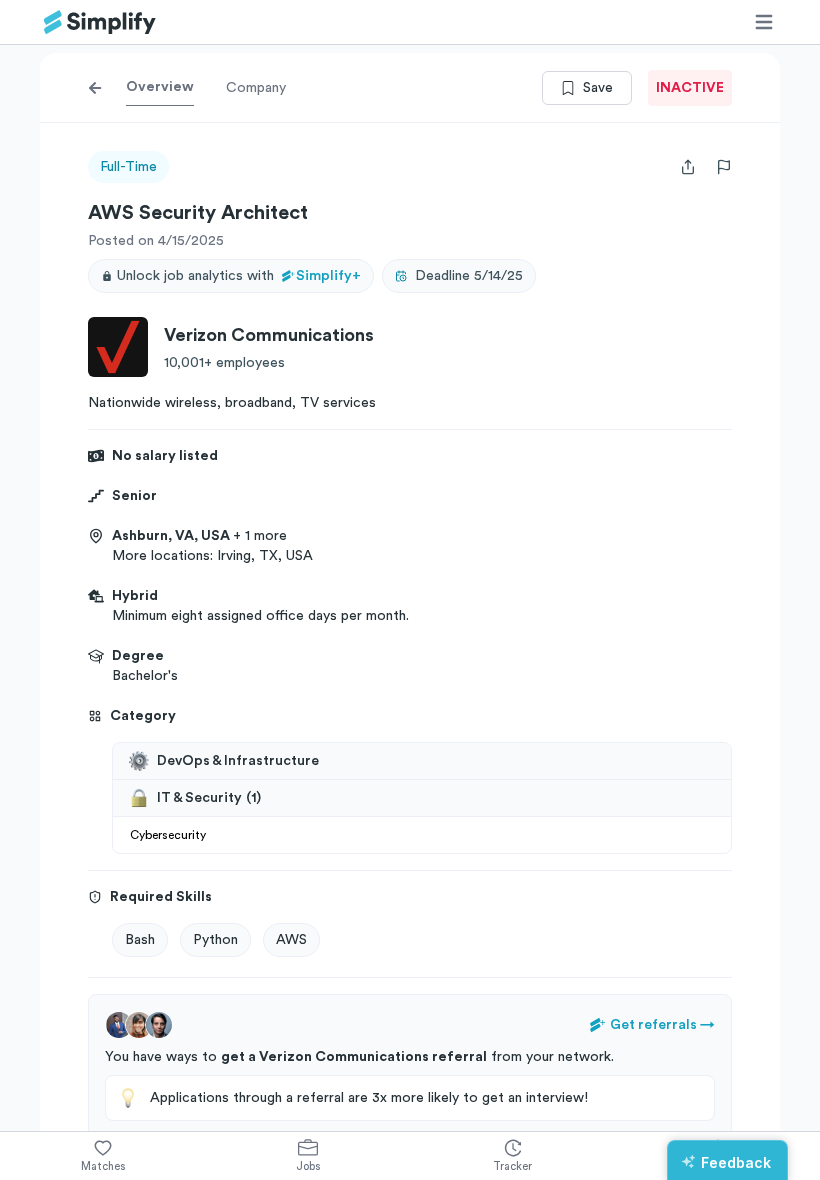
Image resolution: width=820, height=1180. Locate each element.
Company (256, 88)
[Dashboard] (100, 22)
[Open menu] (764, 22)
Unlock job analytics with (239, 276)
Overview (160, 87)
